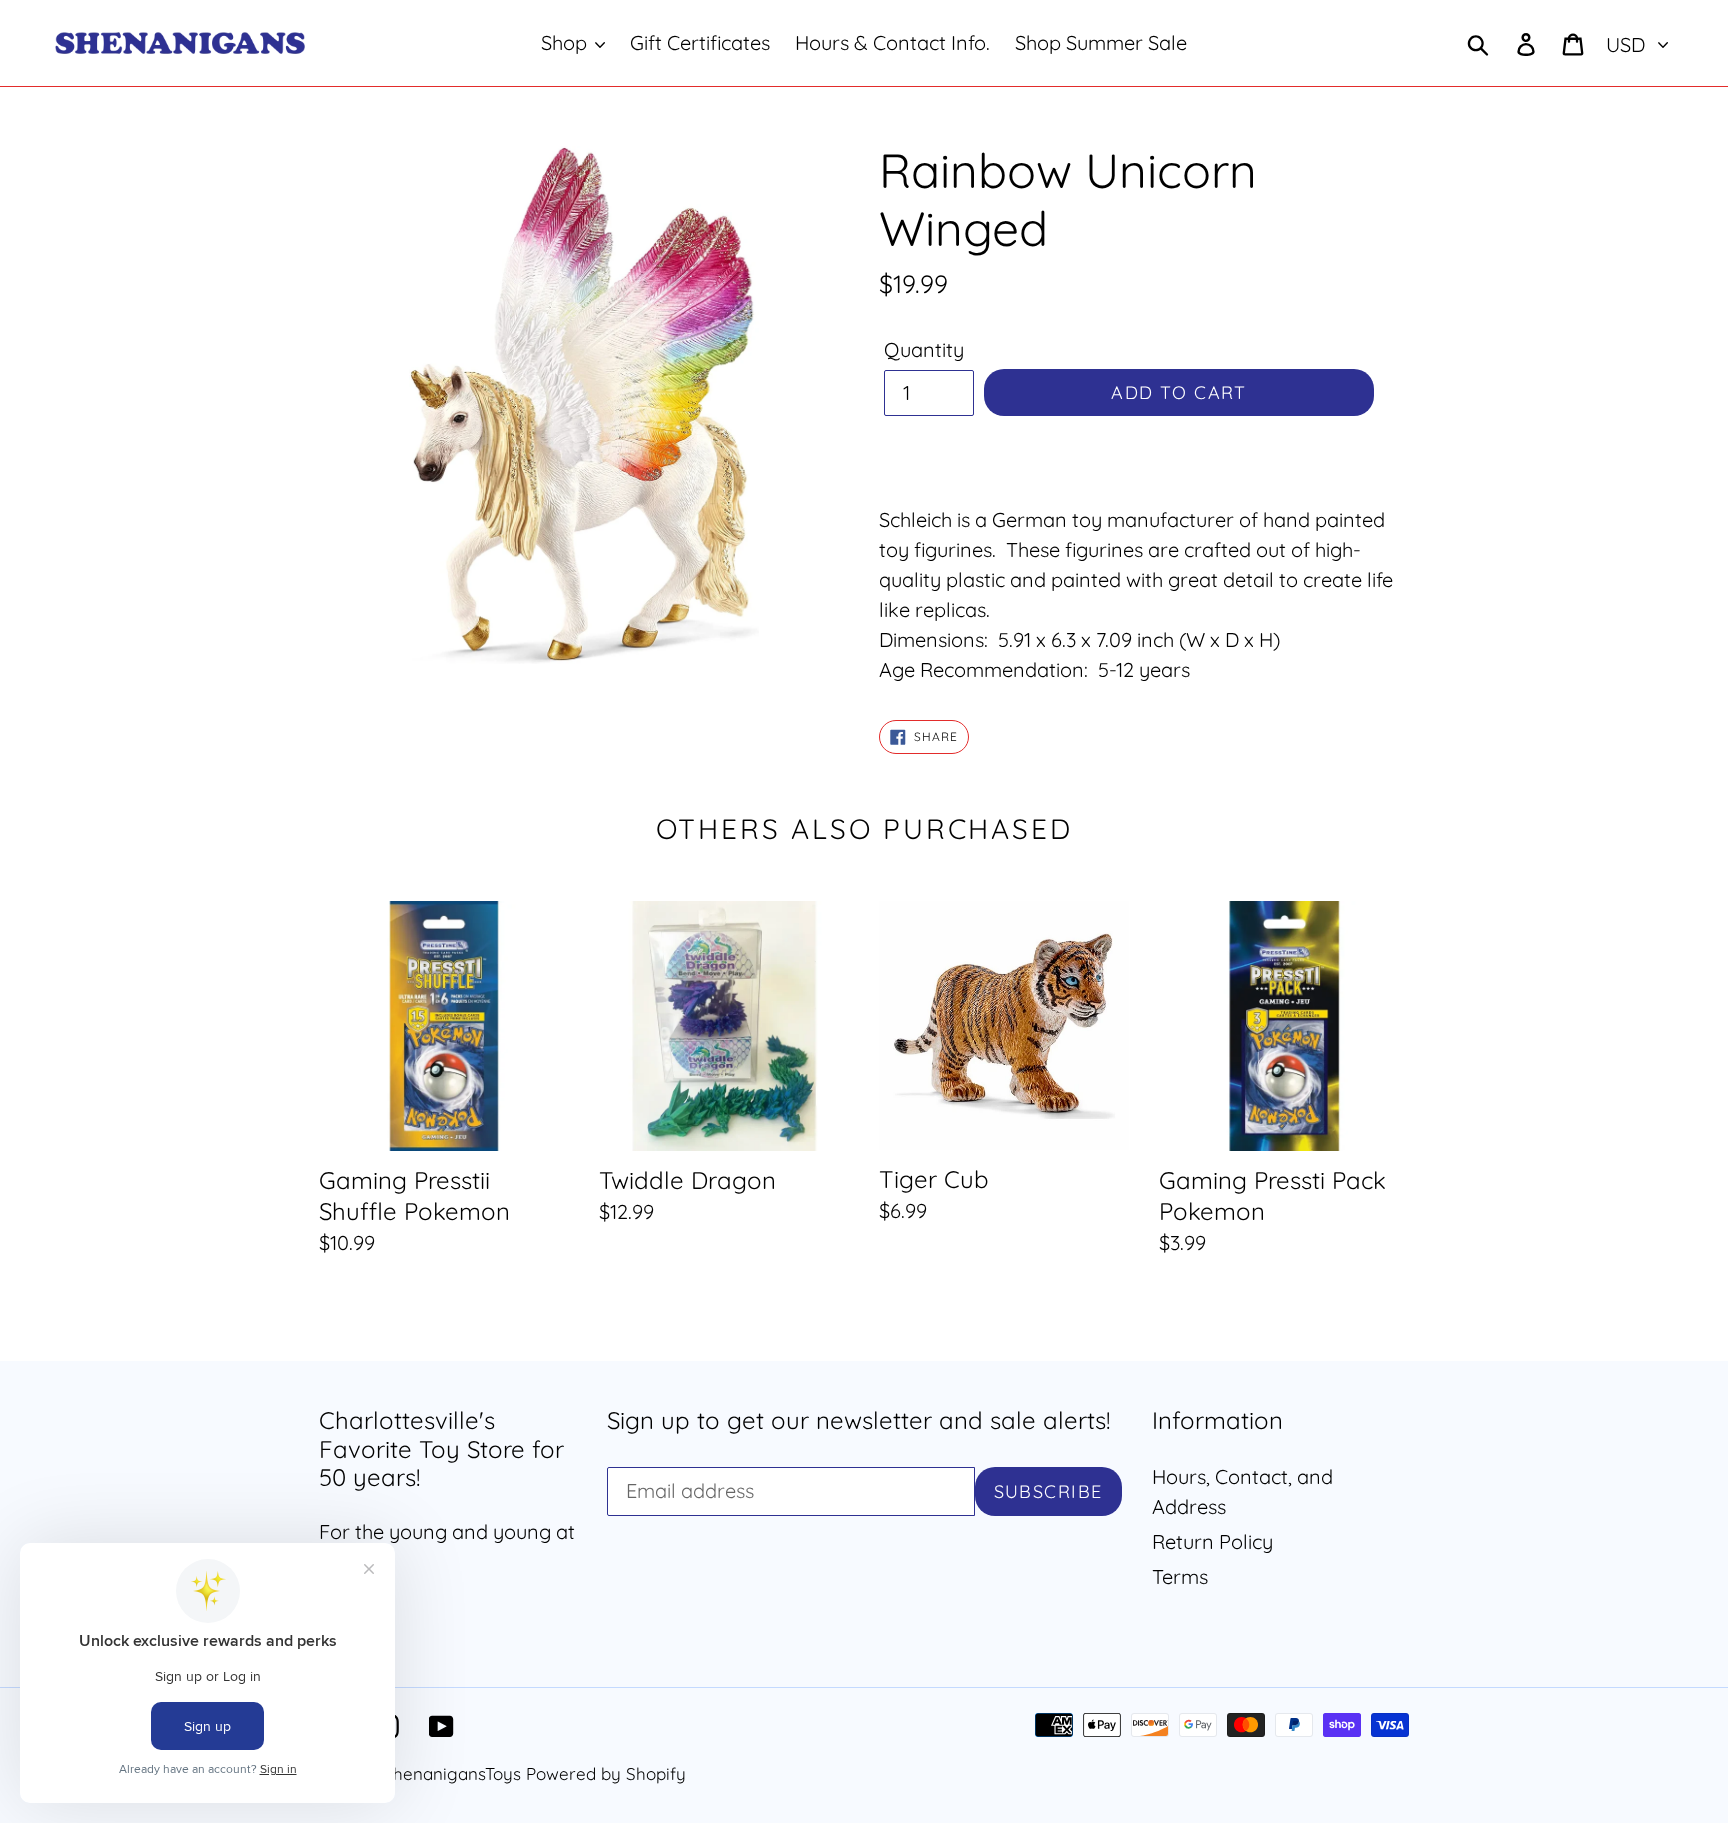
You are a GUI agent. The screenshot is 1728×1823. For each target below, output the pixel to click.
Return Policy (1212, 1541)
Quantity (924, 349)
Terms (1180, 1576)
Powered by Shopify (606, 1773)
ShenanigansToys (452, 1773)
